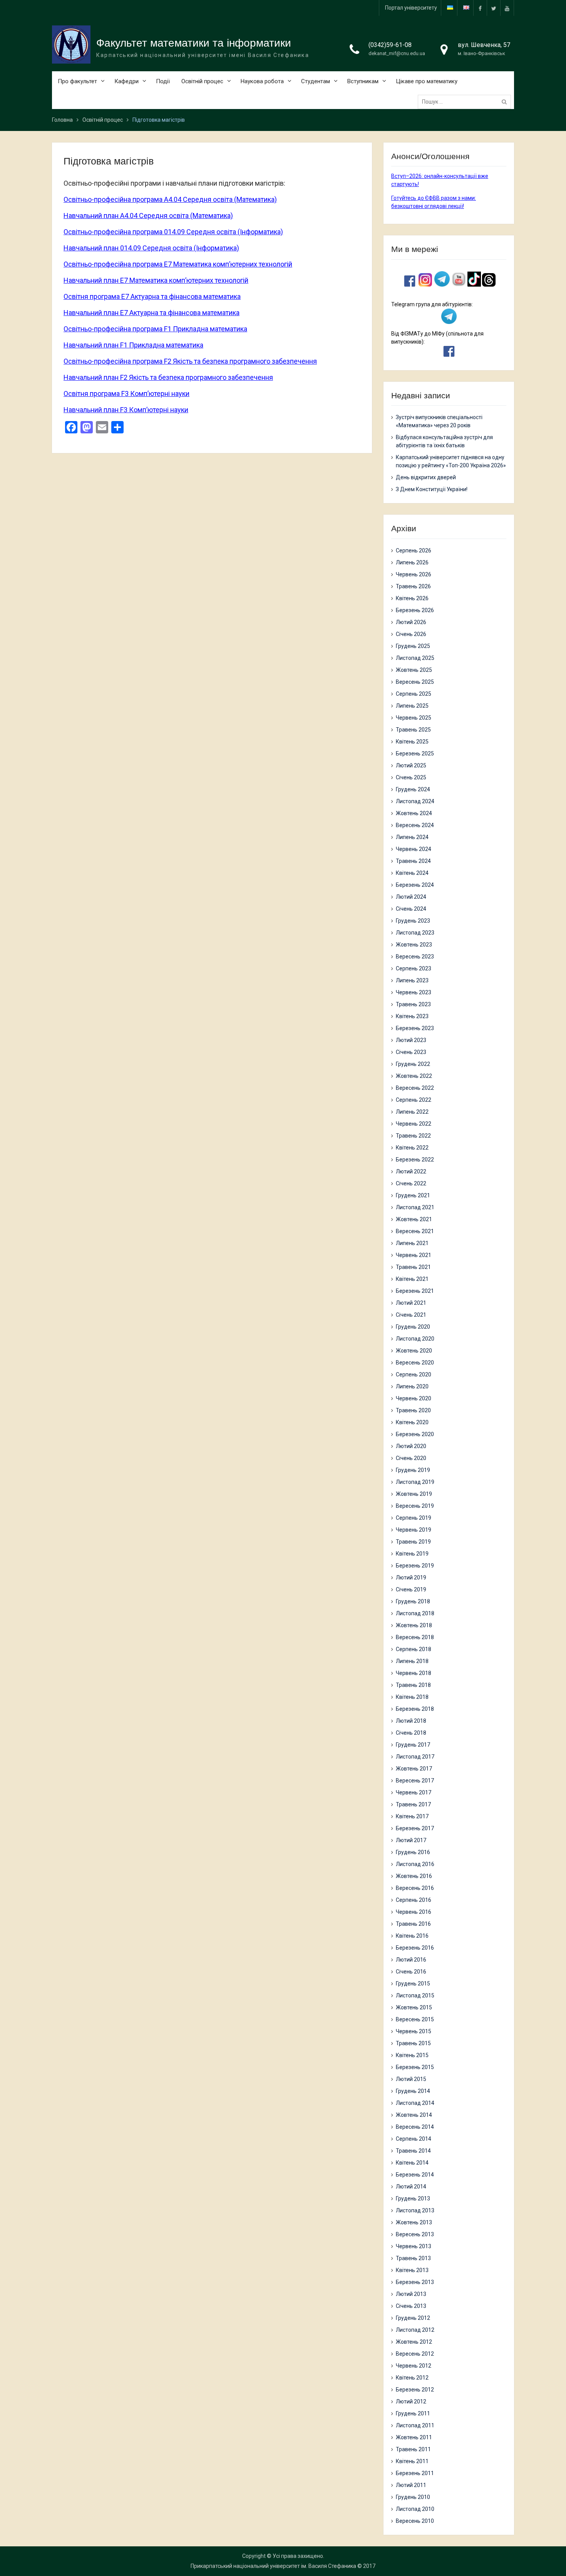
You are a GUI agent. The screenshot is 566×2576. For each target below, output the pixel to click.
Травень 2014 (413, 2151)
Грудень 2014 (413, 2091)
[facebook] (480, 8)
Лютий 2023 (411, 1040)
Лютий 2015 (411, 2079)
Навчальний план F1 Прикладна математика (133, 345)
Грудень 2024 (413, 789)
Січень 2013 (411, 2306)
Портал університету (411, 8)
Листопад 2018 (415, 1613)
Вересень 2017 (415, 1781)
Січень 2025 (411, 777)
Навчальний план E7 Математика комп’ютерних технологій (156, 280)
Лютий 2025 (411, 765)
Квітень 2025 (412, 742)
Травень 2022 (413, 1136)
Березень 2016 (415, 1948)
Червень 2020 (414, 1398)
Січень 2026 (411, 634)
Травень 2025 (413, 730)
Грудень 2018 (413, 1601)
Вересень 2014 (415, 2127)
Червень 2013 (414, 2246)
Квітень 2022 (412, 1148)
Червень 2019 (414, 1530)
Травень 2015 (413, 2043)
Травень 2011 (413, 2449)
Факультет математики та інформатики (194, 43)
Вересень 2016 (415, 1888)
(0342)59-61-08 (390, 45)
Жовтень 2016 (414, 1876)
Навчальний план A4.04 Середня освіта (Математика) (148, 216)
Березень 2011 (415, 2473)
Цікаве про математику (427, 81)
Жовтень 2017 (414, 1769)
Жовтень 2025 (414, 670)
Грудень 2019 (413, 1470)
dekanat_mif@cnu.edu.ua (397, 53)
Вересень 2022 (415, 1088)
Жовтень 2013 (414, 2222)
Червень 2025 (414, 718)
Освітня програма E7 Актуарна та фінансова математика (152, 296)
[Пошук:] (466, 102)
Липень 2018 (412, 1661)
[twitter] (494, 8)
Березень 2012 (415, 2390)
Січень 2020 (411, 1458)
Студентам (316, 81)
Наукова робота (262, 81)
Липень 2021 (412, 1243)
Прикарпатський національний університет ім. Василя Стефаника (273, 2566)
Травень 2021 (413, 1267)
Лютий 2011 (411, 2485)
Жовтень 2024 (414, 813)
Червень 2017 (414, 1792)
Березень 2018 (415, 1709)
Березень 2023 (415, 1028)
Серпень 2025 (414, 694)
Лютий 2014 (411, 2187)
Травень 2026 (413, 586)
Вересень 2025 (415, 682)
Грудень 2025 (413, 646)
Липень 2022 (412, 1112)
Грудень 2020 (413, 1327)
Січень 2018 (411, 1733)
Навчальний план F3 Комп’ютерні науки (126, 410)
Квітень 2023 (412, 1016)
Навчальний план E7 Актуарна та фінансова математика (152, 313)
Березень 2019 (415, 1566)
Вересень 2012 (415, 2354)
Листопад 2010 (415, 2509)
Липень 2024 (412, 837)
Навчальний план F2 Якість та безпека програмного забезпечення (168, 377)
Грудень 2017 (413, 1745)
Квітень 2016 (412, 1936)
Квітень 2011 (412, 2461)
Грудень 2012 (413, 2318)
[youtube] (507, 8)
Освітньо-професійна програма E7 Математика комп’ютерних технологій (178, 264)
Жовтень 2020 (414, 1351)
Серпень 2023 (414, 968)
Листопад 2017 (415, 1757)
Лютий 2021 (411, 1303)
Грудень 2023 (413, 921)
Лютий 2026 (411, 622)
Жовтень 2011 (414, 2437)
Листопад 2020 (415, 1339)
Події (163, 81)
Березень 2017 (415, 1828)
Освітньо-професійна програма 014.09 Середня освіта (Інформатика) (173, 232)
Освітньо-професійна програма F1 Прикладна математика (155, 329)
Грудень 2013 (413, 2198)
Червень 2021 (414, 1255)
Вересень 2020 (415, 1363)
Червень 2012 (414, 2366)
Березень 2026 (415, 610)
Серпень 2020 (414, 1374)
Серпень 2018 (414, 1649)
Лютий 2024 (411, 897)
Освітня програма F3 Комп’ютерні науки (126, 394)
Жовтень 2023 (414, 945)
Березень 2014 (415, 2175)
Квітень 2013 (412, 2270)
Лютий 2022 (411, 1171)
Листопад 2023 (415, 933)
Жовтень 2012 (414, 2342)
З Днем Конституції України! (432, 489)
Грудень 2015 (413, 1984)
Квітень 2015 (412, 2055)
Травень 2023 (413, 1004)
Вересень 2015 (415, 2019)
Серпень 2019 (414, 1518)
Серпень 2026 (414, 550)
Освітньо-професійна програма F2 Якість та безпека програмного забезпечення (190, 361)
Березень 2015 (415, 2067)
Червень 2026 (414, 574)
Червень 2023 (414, 992)
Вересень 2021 (415, 1231)
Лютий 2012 (411, 2401)
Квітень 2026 (412, 598)
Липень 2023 (412, 980)
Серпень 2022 (414, 1100)
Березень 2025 (415, 754)
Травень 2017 (413, 1804)
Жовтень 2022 (414, 1076)
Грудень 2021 (413, 1195)
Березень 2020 (415, 1434)
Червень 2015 (414, 2031)
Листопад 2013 (415, 2210)
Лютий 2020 (411, 1446)
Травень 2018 (413, 1685)
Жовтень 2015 (414, 2007)
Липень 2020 (412, 1386)
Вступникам (363, 81)
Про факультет (77, 81)
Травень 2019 (413, 1542)
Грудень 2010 (413, 2497)
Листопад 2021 (415, 1207)
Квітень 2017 (412, 1816)
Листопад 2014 (415, 2103)
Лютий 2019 (411, 1577)
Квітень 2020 (412, 1422)
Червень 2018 (414, 1673)
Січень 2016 (411, 1972)
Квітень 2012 (412, 2378)
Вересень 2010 (415, 2521)
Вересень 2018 (415, 1637)
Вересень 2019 (415, 1506)
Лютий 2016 (411, 1960)
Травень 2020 (413, 1410)
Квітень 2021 (412, 1279)
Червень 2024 (414, 849)
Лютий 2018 (411, 1721)
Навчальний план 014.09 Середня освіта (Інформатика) (151, 248)
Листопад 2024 (415, 801)
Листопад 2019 (415, 1482)
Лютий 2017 (411, 1840)
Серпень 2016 (414, 1900)
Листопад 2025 (415, 658)
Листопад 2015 (415, 1995)
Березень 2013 (415, 2282)
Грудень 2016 (413, 1852)
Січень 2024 (411, 909)
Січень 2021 (411, 1315)
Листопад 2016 (415, 1864)
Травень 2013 (413, 2258)
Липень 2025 (412, 706)
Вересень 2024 (415, 825)
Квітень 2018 (412, 1697)
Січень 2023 (411, 1052)
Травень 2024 (413, 861)
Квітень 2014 (412, 2163)
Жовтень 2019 (414, 1494)
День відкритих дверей (426, 477)
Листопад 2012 (415, 2330)
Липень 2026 (412, 562)
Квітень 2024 (412, 873)
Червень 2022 (414, 1124)
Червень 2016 (414, 1912)
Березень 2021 (415, 1291)
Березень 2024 (415, 885)
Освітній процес (202, 81)
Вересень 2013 (415, 2234)
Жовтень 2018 (414, 1625)
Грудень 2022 (413, 1064)
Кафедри (126, 81)
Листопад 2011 (415, 2425)
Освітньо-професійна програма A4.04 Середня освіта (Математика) (170, 199)
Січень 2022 (411, 1183)
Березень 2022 (415, 1160)
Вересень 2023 (415, 957)
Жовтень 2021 (414, 1219)
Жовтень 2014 (414, 2115)
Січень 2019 (411, 1589)
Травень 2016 (413, 1924)
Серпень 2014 (414, 2139)
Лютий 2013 (411, 2294)
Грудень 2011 (413, 2413)
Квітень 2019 (412, 1554)
